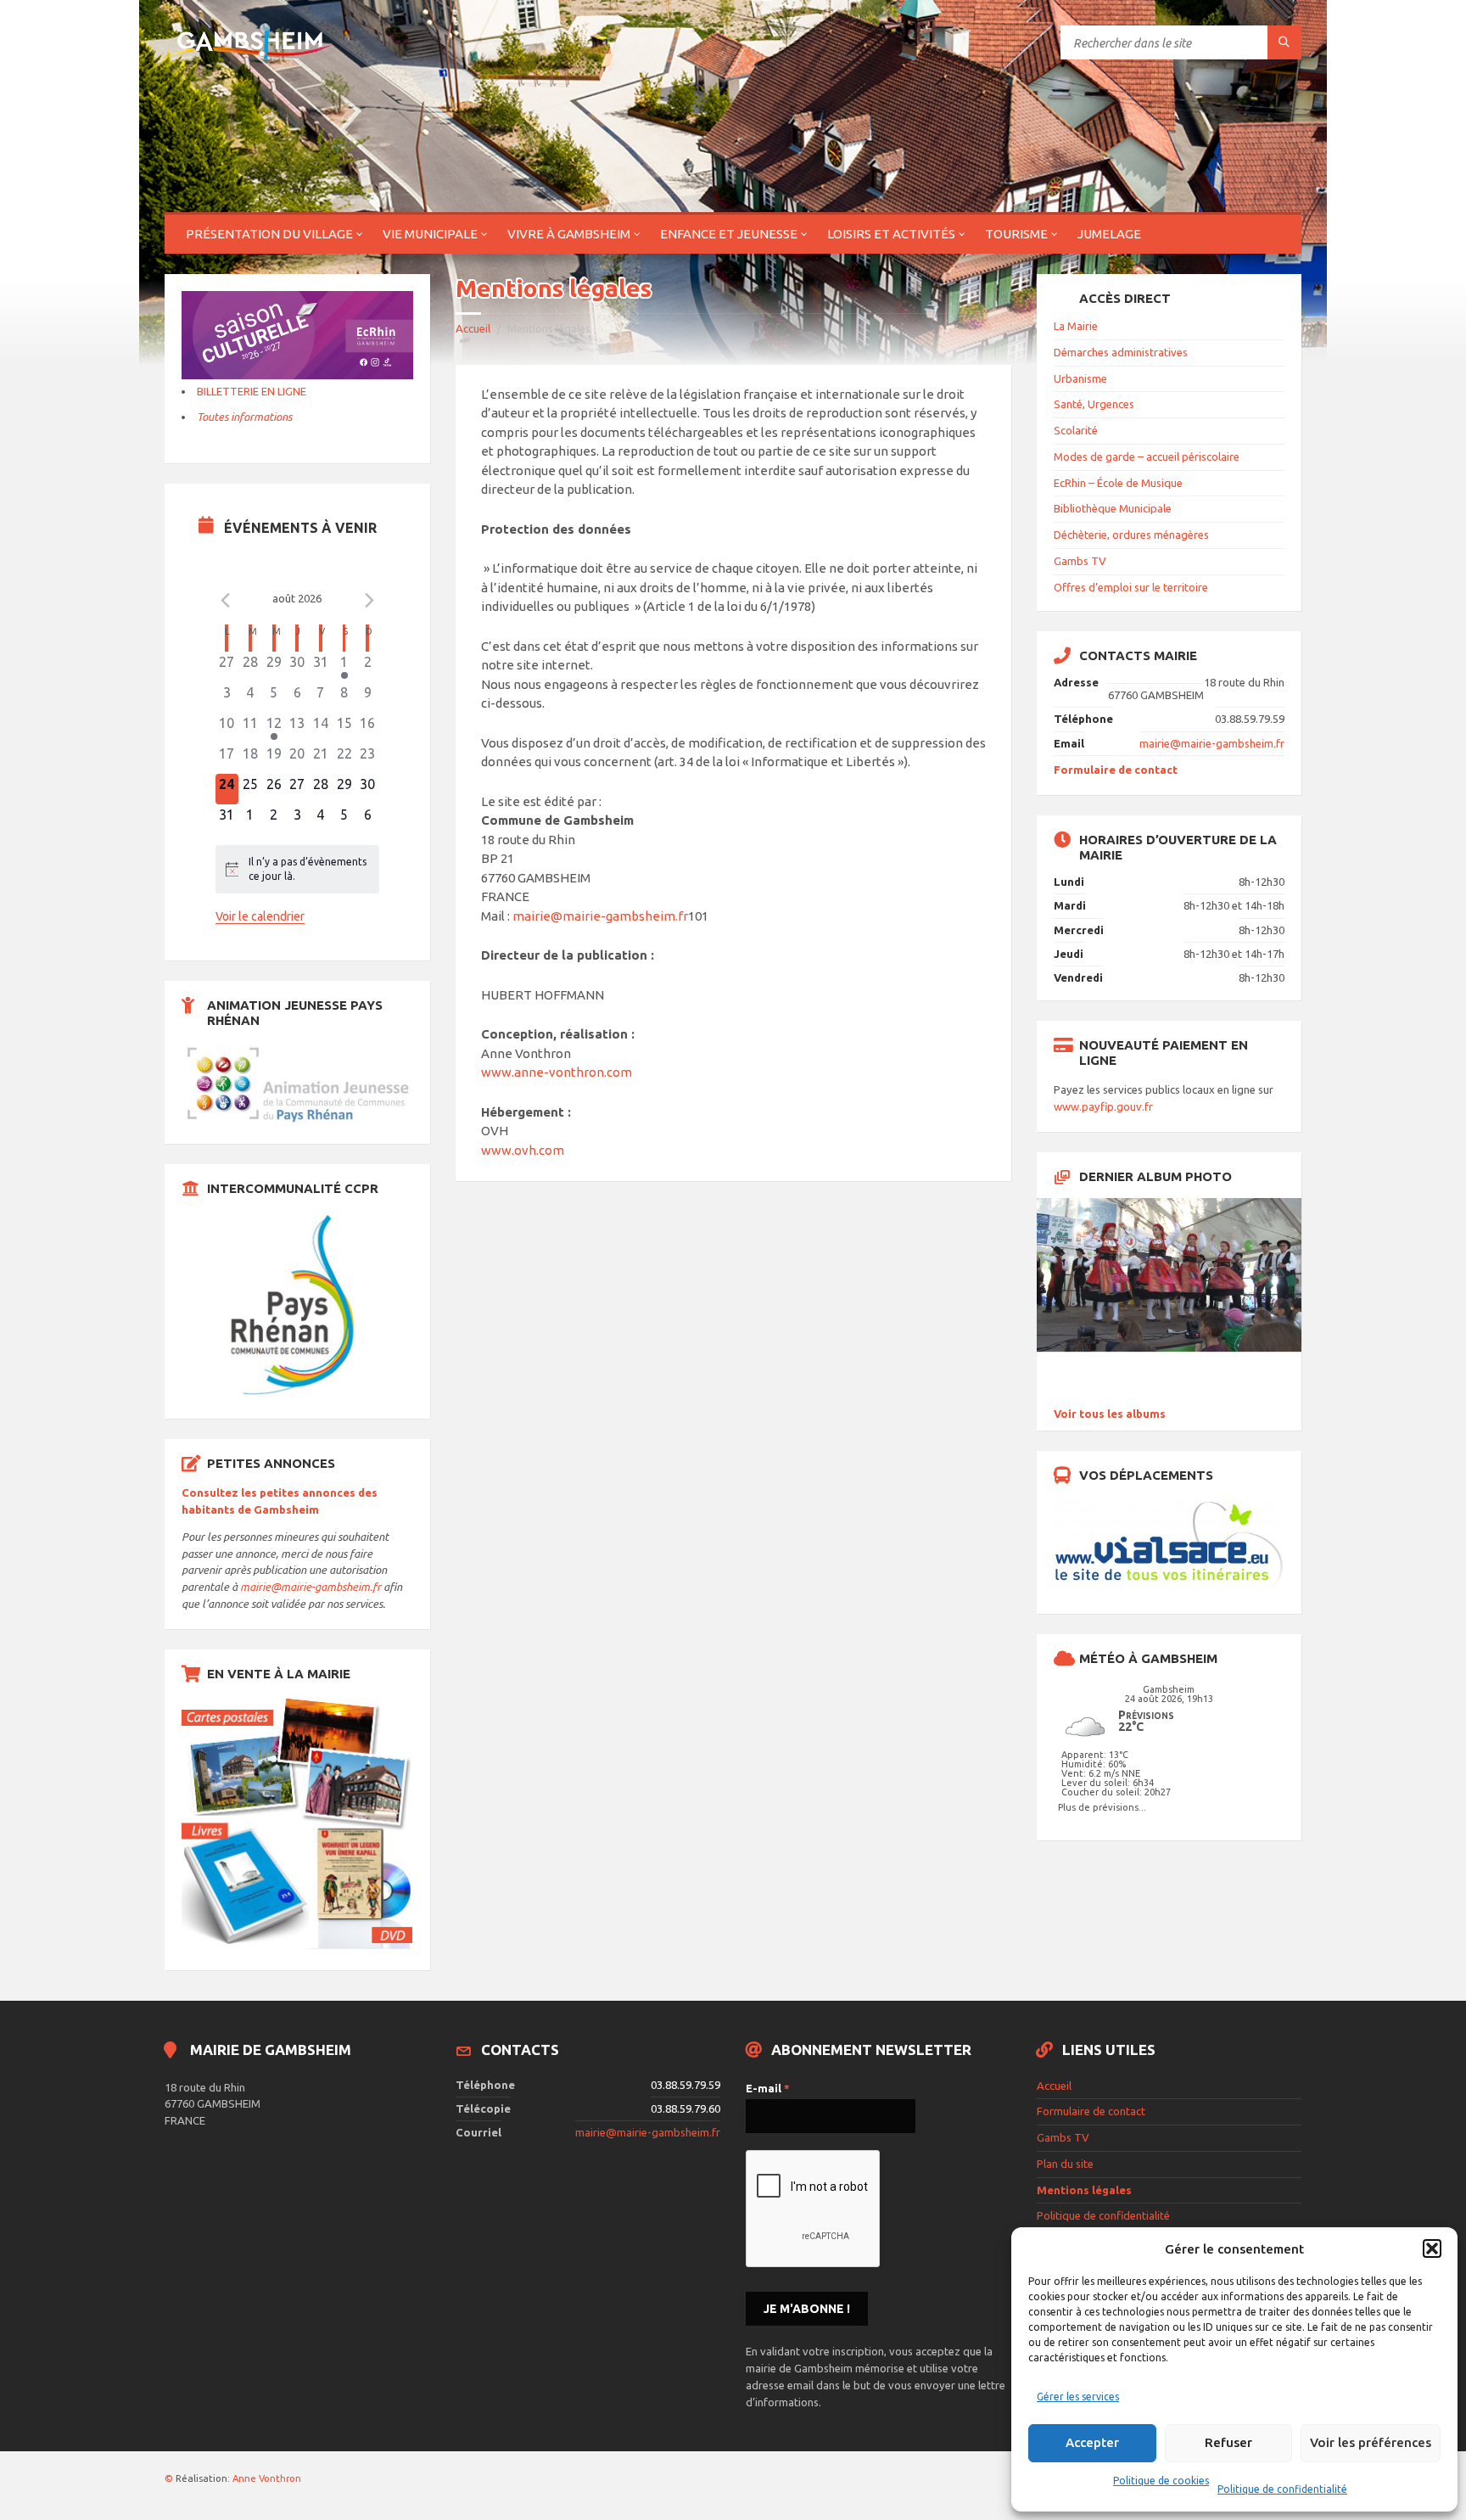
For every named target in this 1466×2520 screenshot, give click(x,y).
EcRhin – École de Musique (1118, 483)
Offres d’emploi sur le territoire (1131, 587)
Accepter (1092, 2442)
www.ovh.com (523, 1150)
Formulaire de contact (1116, 770)
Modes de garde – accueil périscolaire (1147, 456)
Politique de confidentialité (1282, 2489)
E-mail (768, 2088)
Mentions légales (1084, 2190)
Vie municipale (430, 234)
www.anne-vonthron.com (557, 1072)
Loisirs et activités (891, 234)
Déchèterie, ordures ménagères (1131, 535)
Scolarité (1076, 430)
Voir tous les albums (1110, 1414)
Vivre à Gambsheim (569, 234)
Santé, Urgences (1094, 404)
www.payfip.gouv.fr (1103, 1106)
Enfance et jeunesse (729, 234)
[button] (1432, 2248)
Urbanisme (1080, 378)
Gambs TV (1080, 561)
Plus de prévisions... (1102, 1807)
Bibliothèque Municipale (1113, 508)
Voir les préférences (1371, 2442)
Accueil (473, 328)
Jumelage (1109, 234)
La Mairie (1076, 326)
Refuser (1228, 2442)
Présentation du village (269, 234)
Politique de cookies (1161, 2481)
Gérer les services (1078, 2397)
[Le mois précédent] (369, 601)
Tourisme (1016, 234)
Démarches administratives (1121, 352)
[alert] (298, 869)
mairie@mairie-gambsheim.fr (600, 916)
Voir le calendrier (260, 916)
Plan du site (1065, 2164)
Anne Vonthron (267, 2478)
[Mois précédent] (226, 601)
